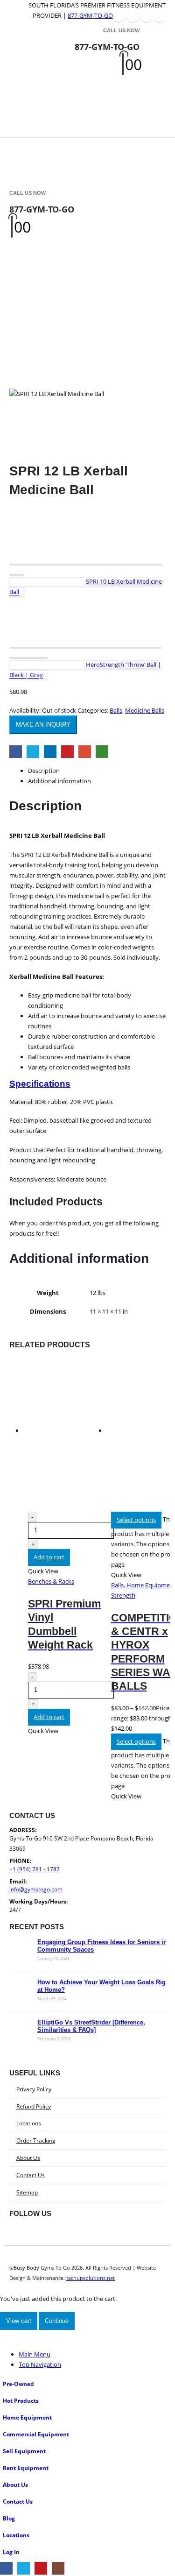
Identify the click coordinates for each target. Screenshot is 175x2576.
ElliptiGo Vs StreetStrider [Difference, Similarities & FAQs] (91, 2026)
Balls (116, 710)
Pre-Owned (18, 2384)
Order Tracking (36, 2140)
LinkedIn (50, 752)
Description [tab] (44, 771)
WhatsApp (102, 752)
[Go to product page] (65, 1435)
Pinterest (67, 752)
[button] (21, 79)
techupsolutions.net (91, 2278)
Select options (136, 1520)
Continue (57, 2321)
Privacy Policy (34, 2089)
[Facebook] (119, 16)
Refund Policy (34, 2106)
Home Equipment (27, 2417)
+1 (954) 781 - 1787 (35, 1869)
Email (85, 752)
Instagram (84, 2235)
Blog (9, 2518)
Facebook (16, 752)
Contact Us (31, 2175)
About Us (28, 2158)
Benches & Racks (51, 1581)
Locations (29, 2123)
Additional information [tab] (59, 781)
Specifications (40, 1084)
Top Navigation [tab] (40, 2364)
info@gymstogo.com (36, 1889)
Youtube (62, 2235)
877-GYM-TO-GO (90, 15)
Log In (11, 2552)
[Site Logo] (51, 80)
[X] (133, 16)
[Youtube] (146, 16)
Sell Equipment (24, 2451)
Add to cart (49, 1557)
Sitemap (27, 2192)
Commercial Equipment (36, 2434)
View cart (19, 2321)
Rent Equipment (26, 2468)
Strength (123, 1595)
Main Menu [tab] (35, 2354)
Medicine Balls (145, 710)
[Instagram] (160, 16)
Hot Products (21, 2400)
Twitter (33, 752)
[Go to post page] (21, 1960)
